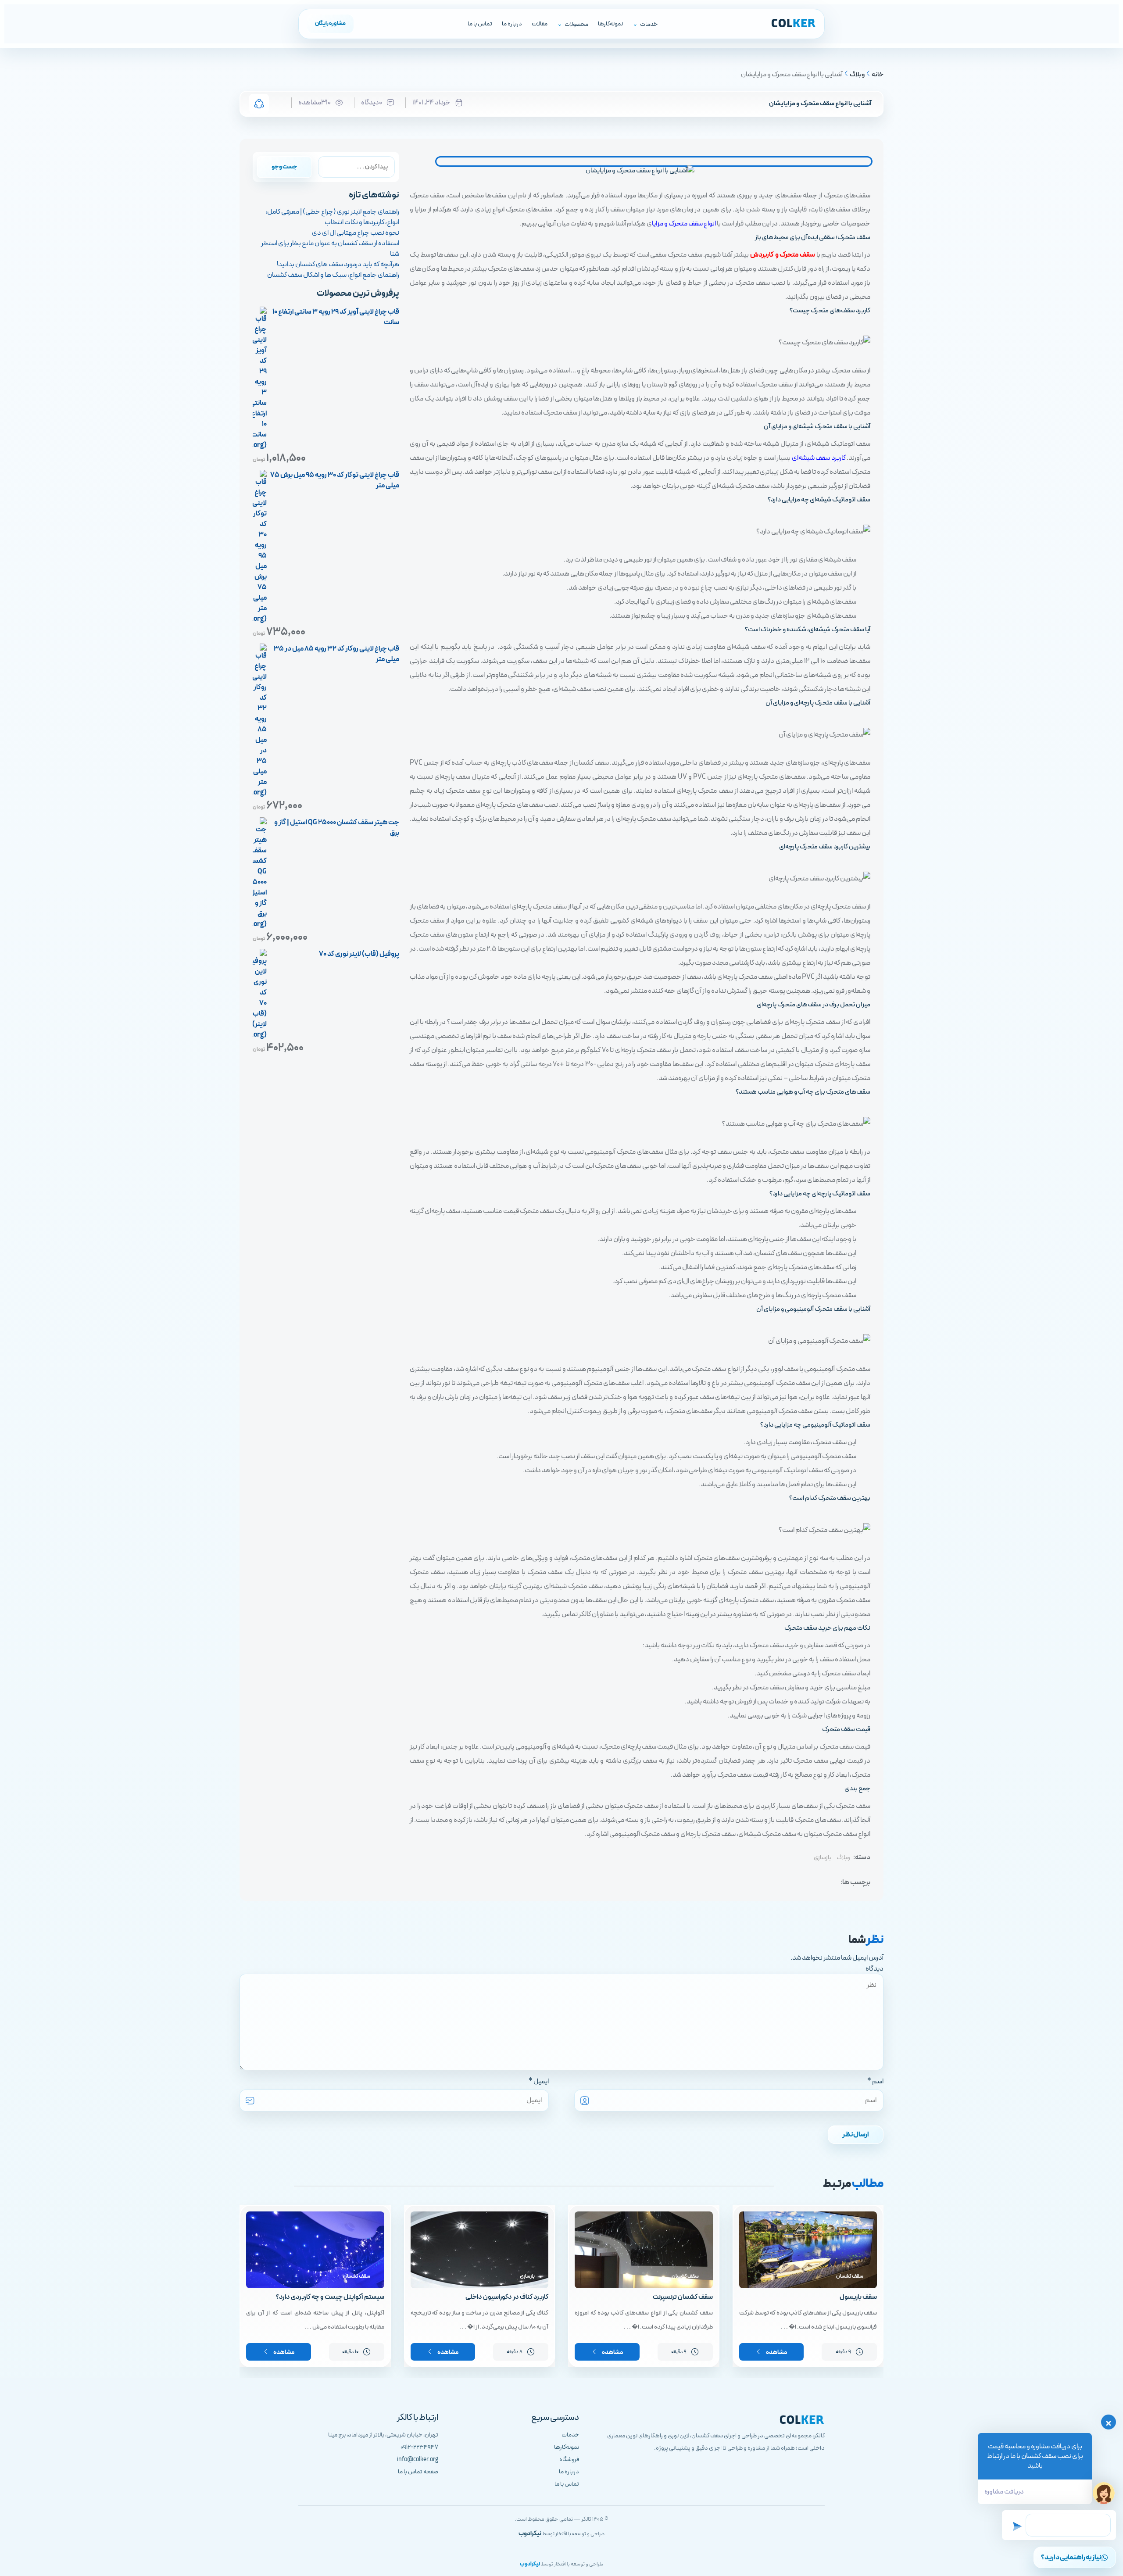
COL (794, 24)
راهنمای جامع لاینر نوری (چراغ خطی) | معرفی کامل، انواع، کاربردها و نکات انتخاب (332, 217)
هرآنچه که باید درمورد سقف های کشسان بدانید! (338, 265)
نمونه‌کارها (610, 24)
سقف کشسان (850, 2276)
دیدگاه (874, 1969)
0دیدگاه (372, 103)
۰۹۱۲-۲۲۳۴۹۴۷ (419, 2447)
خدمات (649, 24)
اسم (878, 2082)
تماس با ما (480, 24)
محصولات (576, 24)
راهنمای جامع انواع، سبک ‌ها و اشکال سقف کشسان (333, 275)
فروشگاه (569, 2460)
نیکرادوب (530, 2534)
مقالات (540, 24)
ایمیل (541, 2082)
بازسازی (823, 1858)
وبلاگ (857, 75)
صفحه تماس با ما (418, 2472)
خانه (878, 75)
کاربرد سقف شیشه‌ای (819, 458)
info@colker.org (418, 2460)
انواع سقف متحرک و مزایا (684, 224)
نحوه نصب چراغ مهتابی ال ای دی (356, 233)
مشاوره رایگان (330, 24)
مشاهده (776, 2353)
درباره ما (512, 24)
